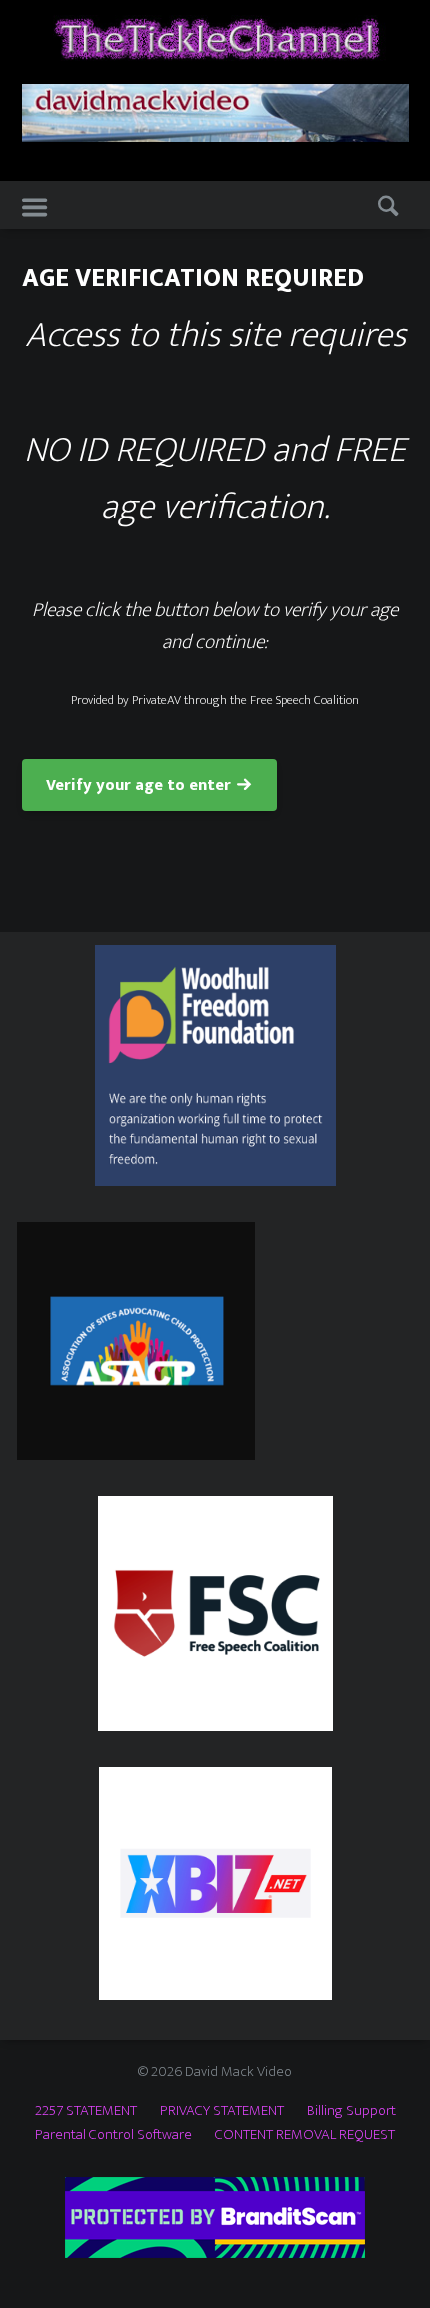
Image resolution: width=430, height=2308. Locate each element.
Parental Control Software (113, 2134)
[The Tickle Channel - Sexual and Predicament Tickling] (215, 38)
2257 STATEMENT (86, 2110)
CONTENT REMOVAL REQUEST (305, 2134)
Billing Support (351, 2110)
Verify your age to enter (138, 785)
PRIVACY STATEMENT (222, 2110)
